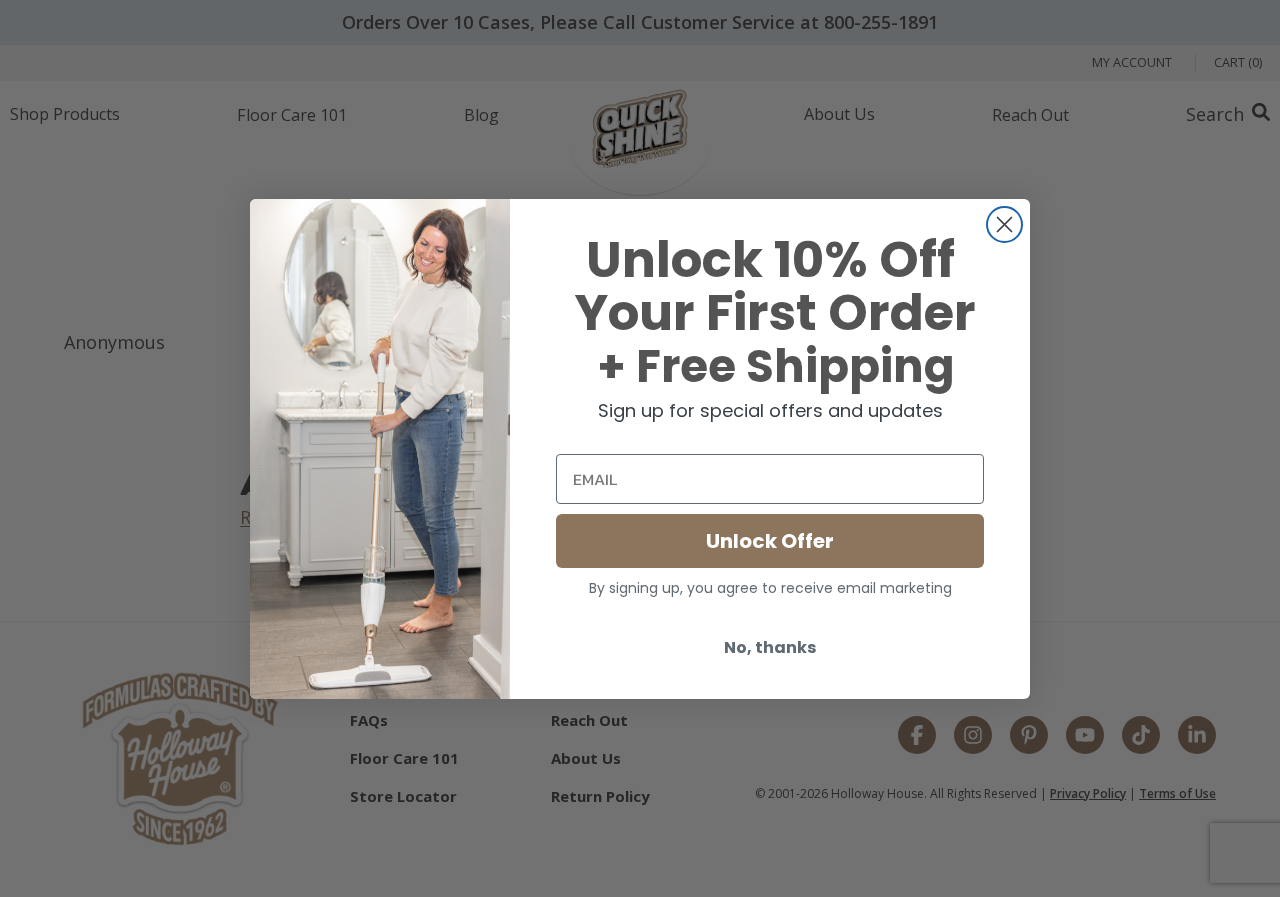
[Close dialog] (1004, 224)
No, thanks (770, 647)
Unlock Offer (770, 541)
